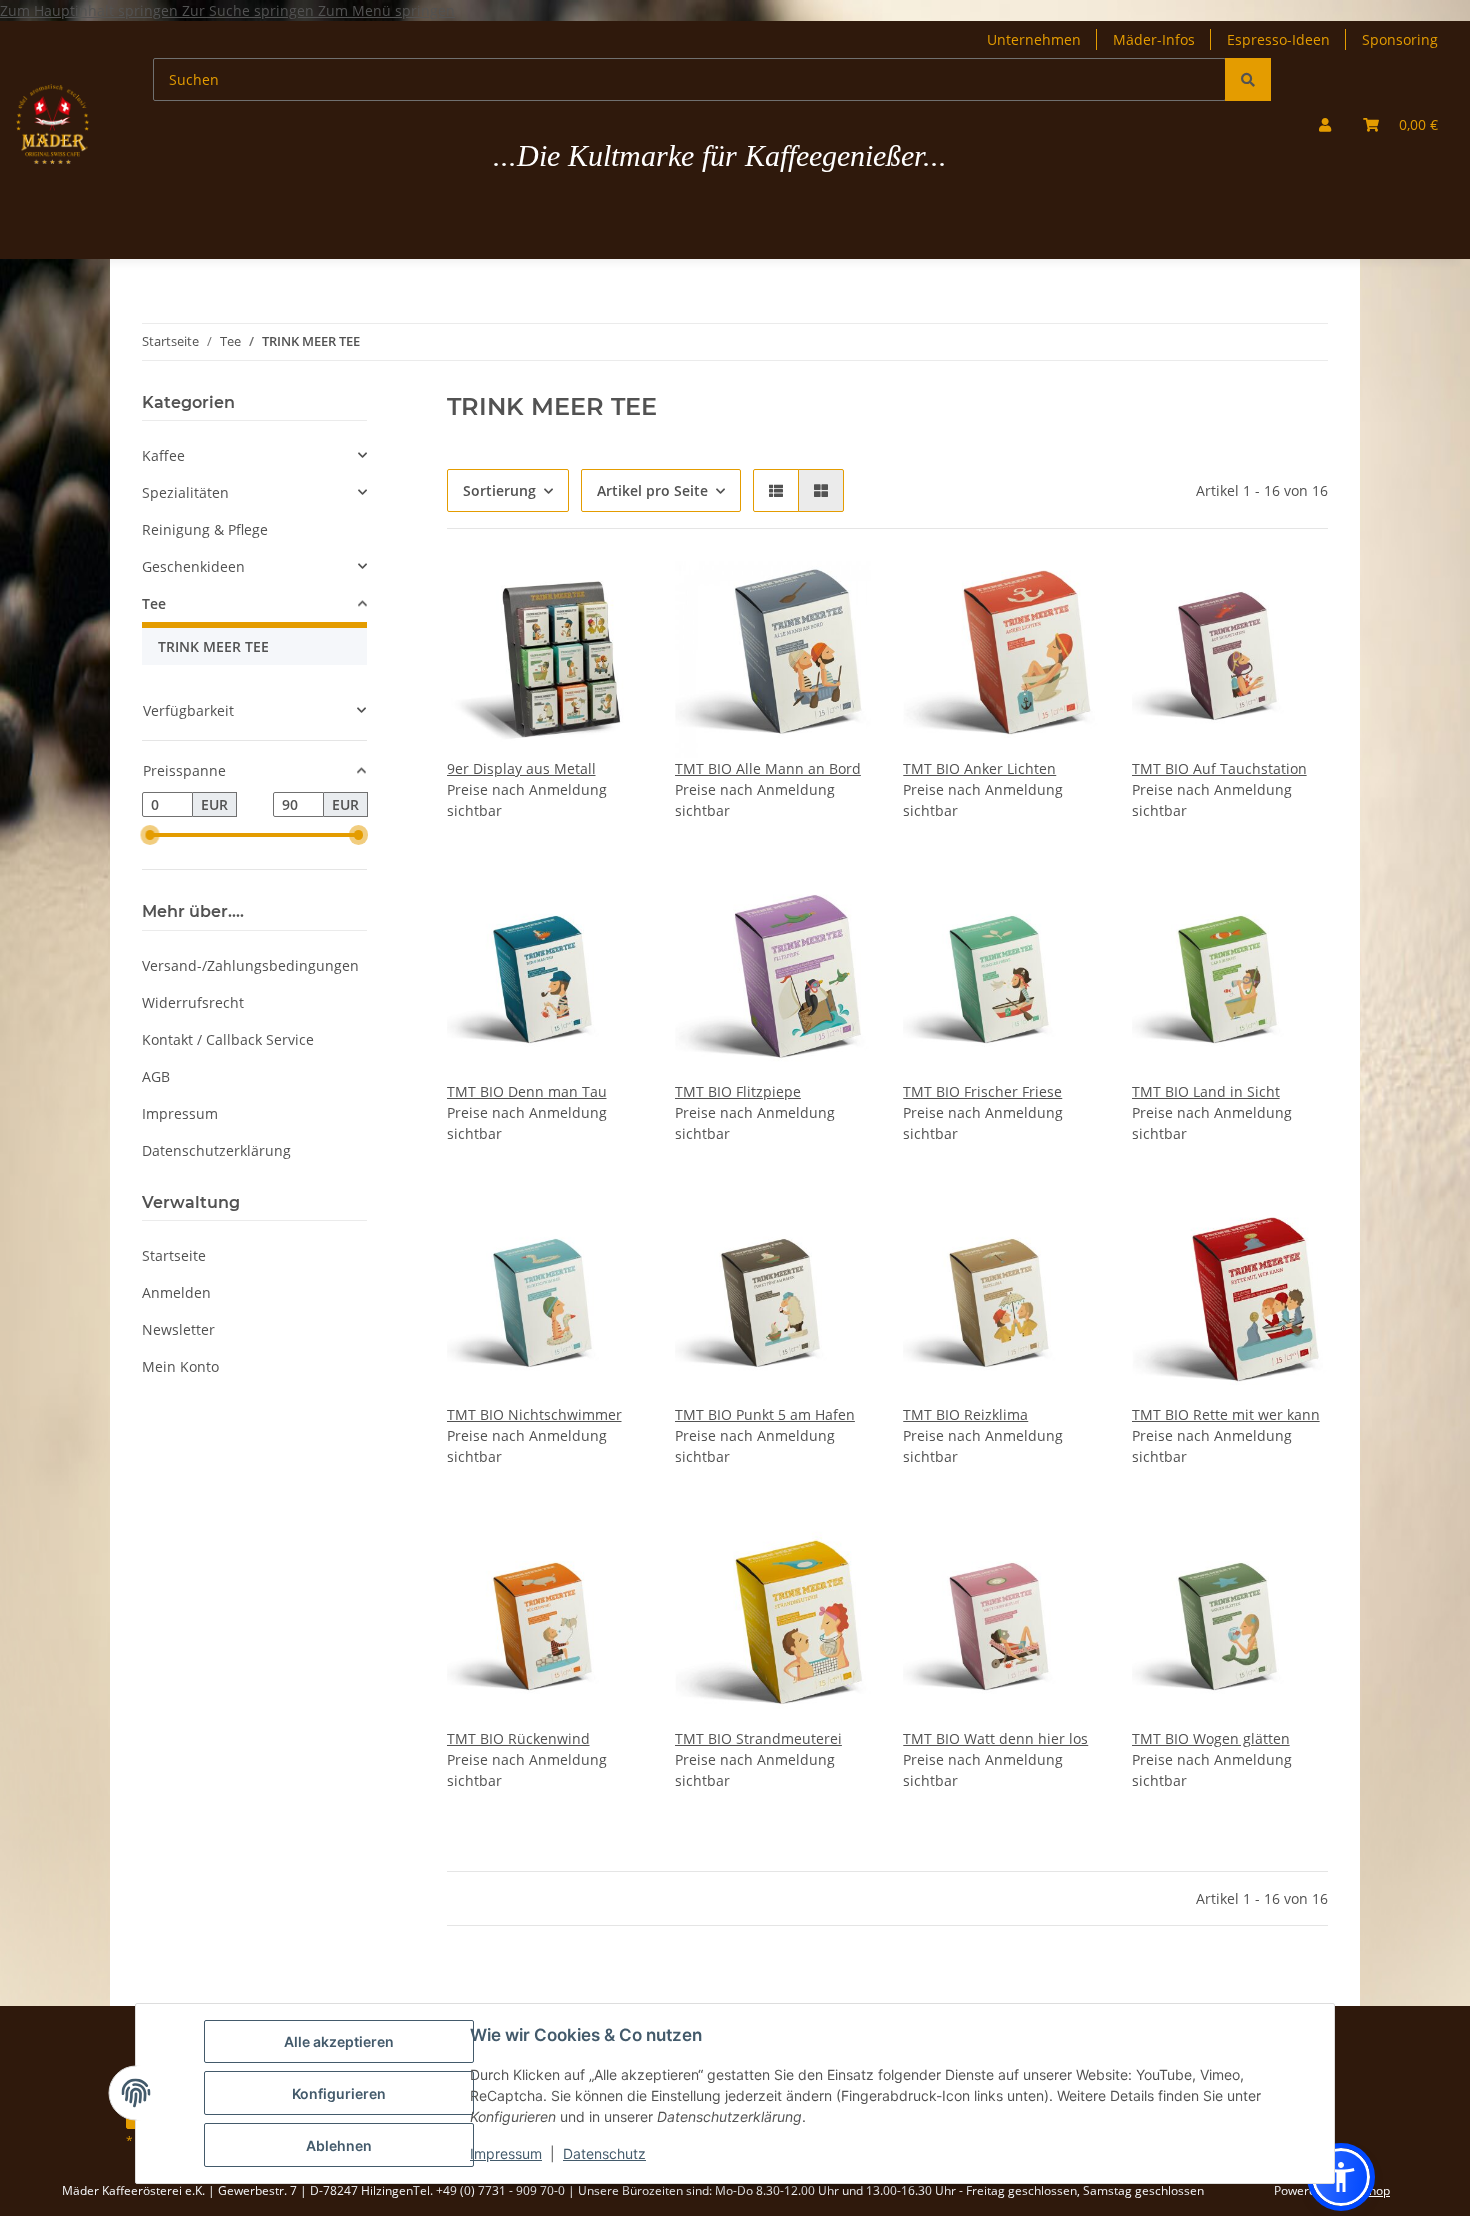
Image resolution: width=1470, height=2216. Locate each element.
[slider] (150, 835)
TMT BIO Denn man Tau (527, 1091)
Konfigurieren (339, 2093)
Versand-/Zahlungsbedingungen (250, 965)
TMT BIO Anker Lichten (979, 768)
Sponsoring (1400, 39)
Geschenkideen (193, 566)
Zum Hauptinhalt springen (91, 10)
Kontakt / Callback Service (228, 1039)
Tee (154, 603)
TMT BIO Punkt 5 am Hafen (765, 1414)
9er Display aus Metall (521, 768)
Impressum (506, 2153)
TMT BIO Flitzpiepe (738, 1091)
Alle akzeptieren (339, 2041)
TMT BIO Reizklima (965, 1414)
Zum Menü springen (386, 10)
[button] (1325, 124)
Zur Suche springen (250, 10)
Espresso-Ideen (1278, 39)
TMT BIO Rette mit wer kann (1226, 1414)
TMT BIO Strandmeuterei (758, 1738)
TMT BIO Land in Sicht (1206, 1091)
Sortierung (499, 490)
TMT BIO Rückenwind (518, 1738)
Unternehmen (1034, 39)
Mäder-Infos (1154, 39)
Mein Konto (180, 1366)
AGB (156, 1076)
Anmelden (176, 1292)
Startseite (174, 1255)
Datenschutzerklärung (216, 1150)
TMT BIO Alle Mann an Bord (768, 768)
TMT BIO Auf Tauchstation (1219, 768)
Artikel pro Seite (652, 490)
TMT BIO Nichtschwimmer (534, 1414)
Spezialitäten (185, 492)
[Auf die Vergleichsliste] (609, 595)
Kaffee (163, 455)
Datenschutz (604, 2153)
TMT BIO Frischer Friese (982, 1091)
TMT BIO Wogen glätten (1211, 1738)
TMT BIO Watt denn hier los (995, 1738)
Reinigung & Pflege (205, 529)
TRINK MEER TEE (213, 646)
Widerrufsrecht (193, 1002)
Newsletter (178, 1329)
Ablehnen (339, 2145)
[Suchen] (1248, 79)
